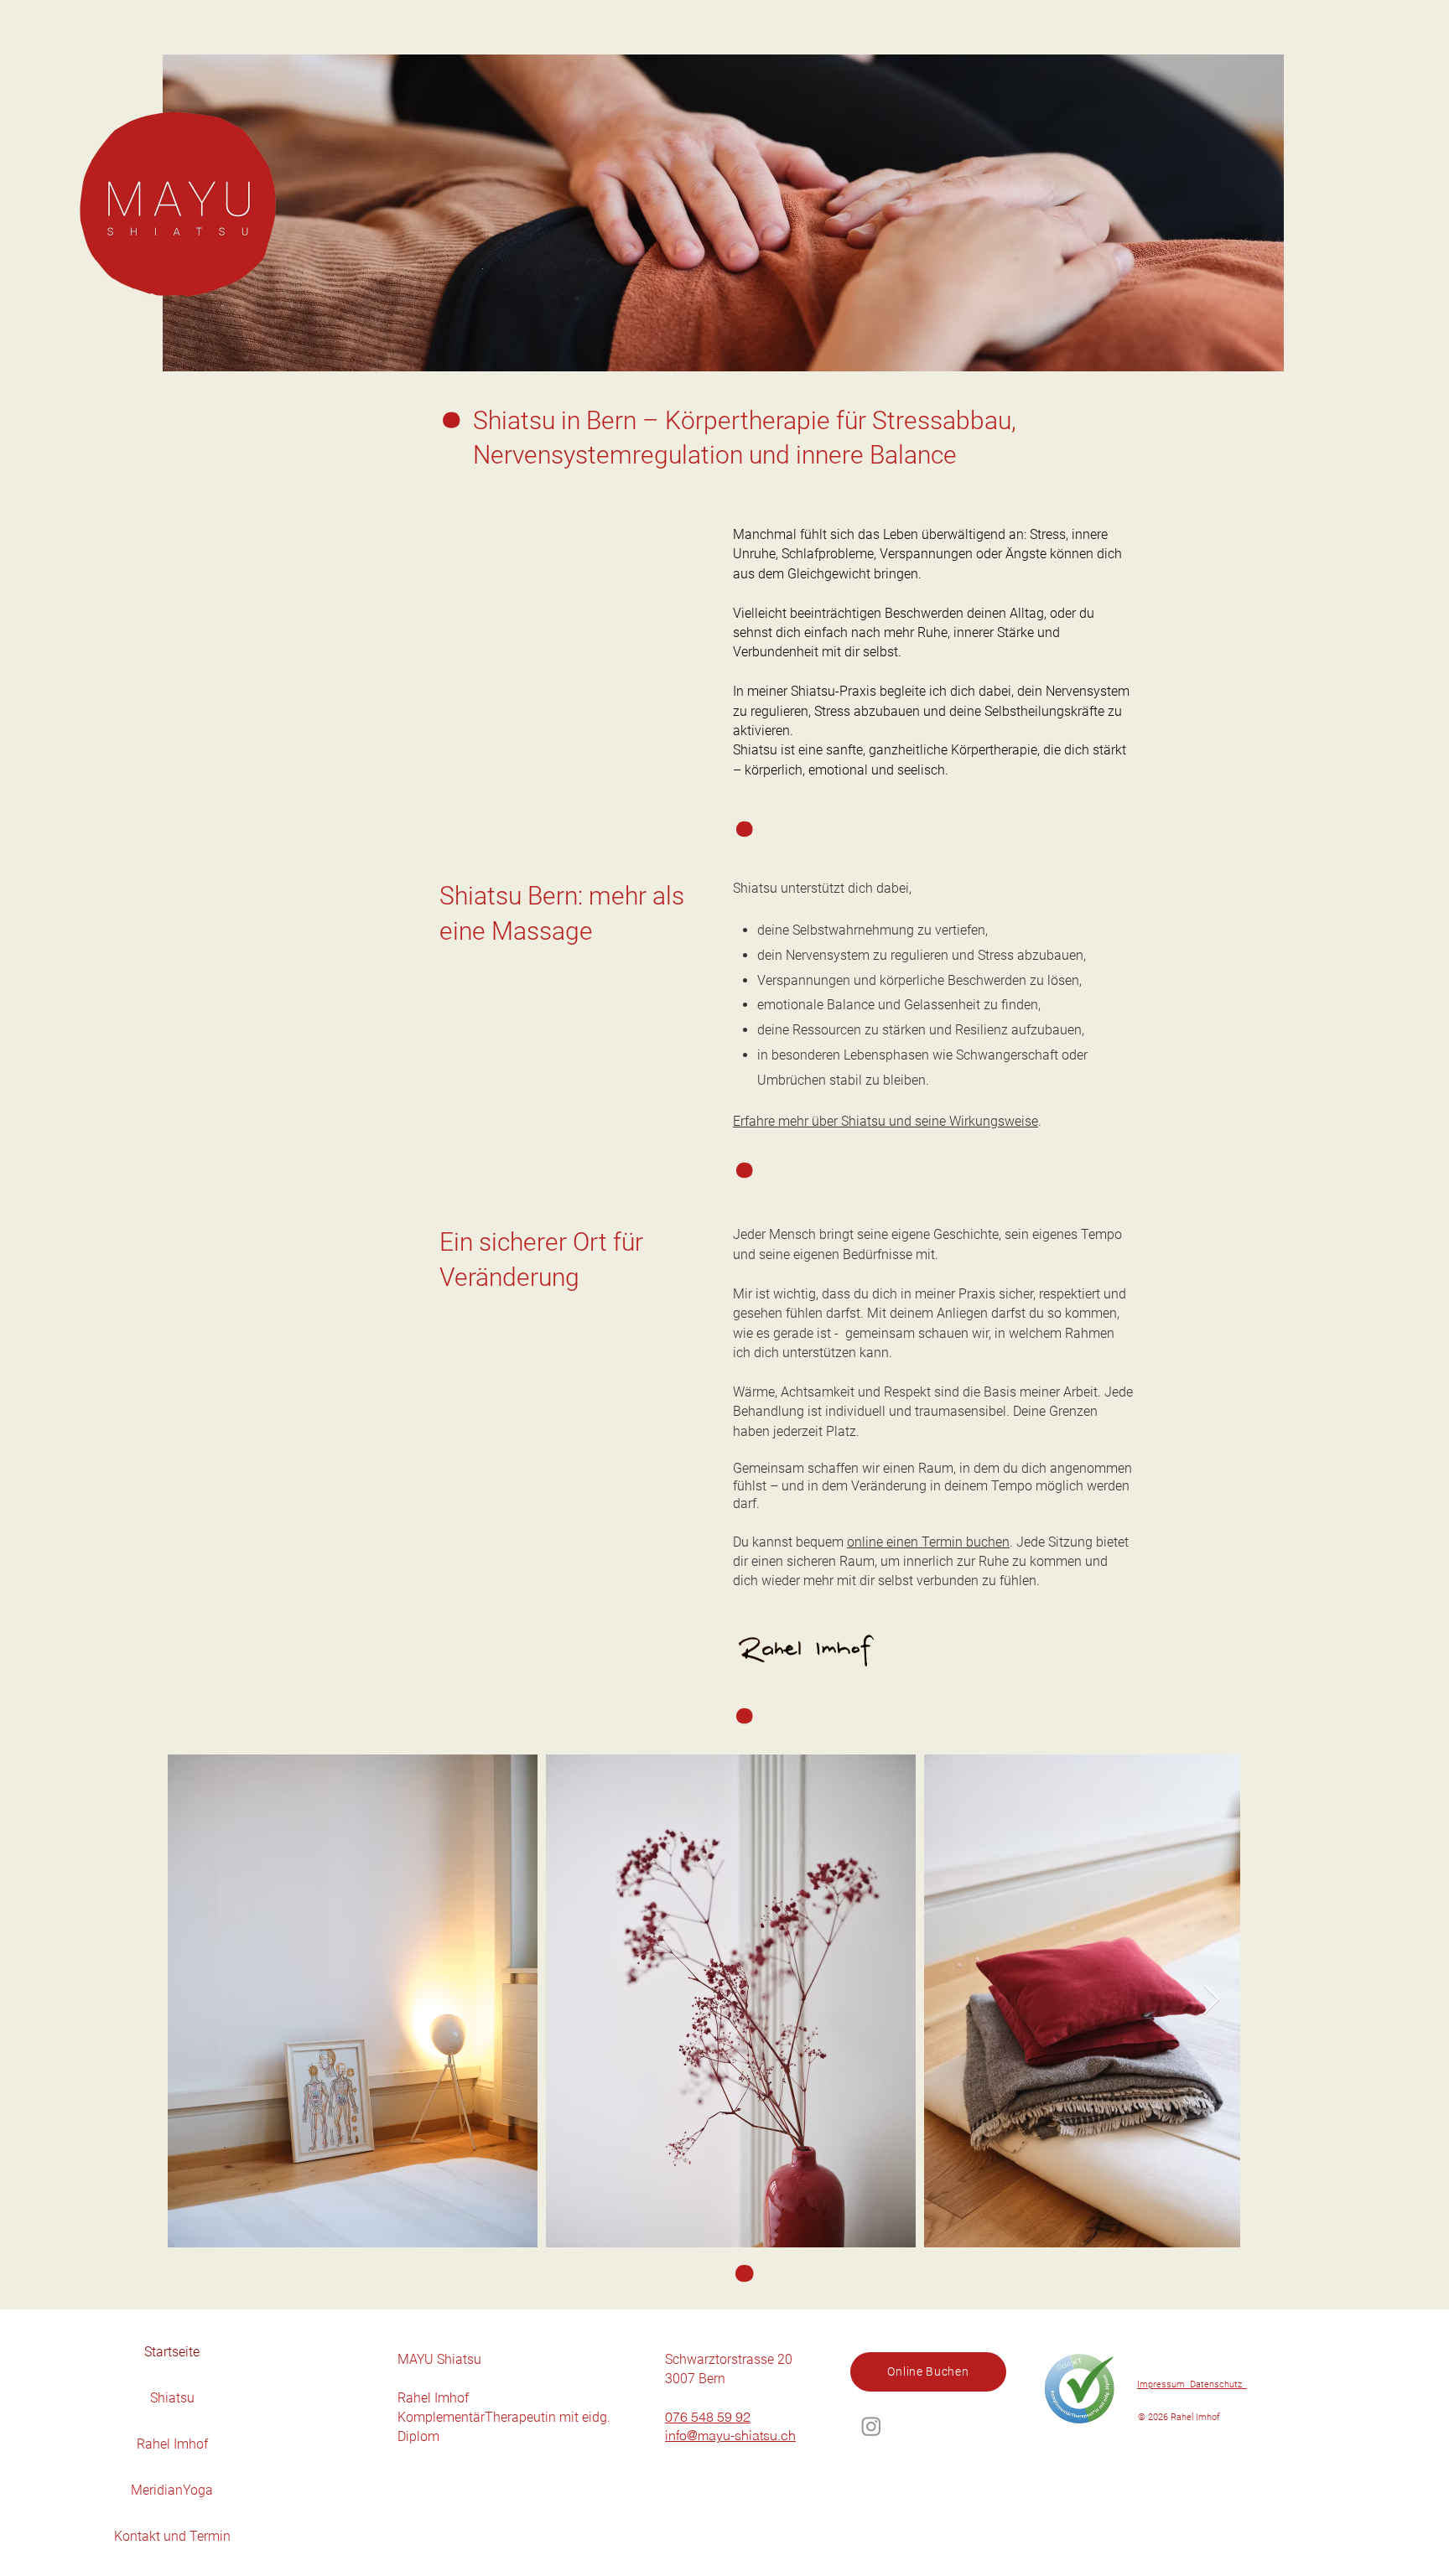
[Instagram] (871, 2426)
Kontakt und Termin (172, 2536)
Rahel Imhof (172, 2444)
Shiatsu (172, 2398)
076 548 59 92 (708, 2417)
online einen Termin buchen (928, 1542)
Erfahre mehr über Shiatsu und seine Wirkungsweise (885, 1121)
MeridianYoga (172, 2490)
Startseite (172, 2352)
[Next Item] (1211, 2001)
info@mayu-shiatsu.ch (730, 2435)
